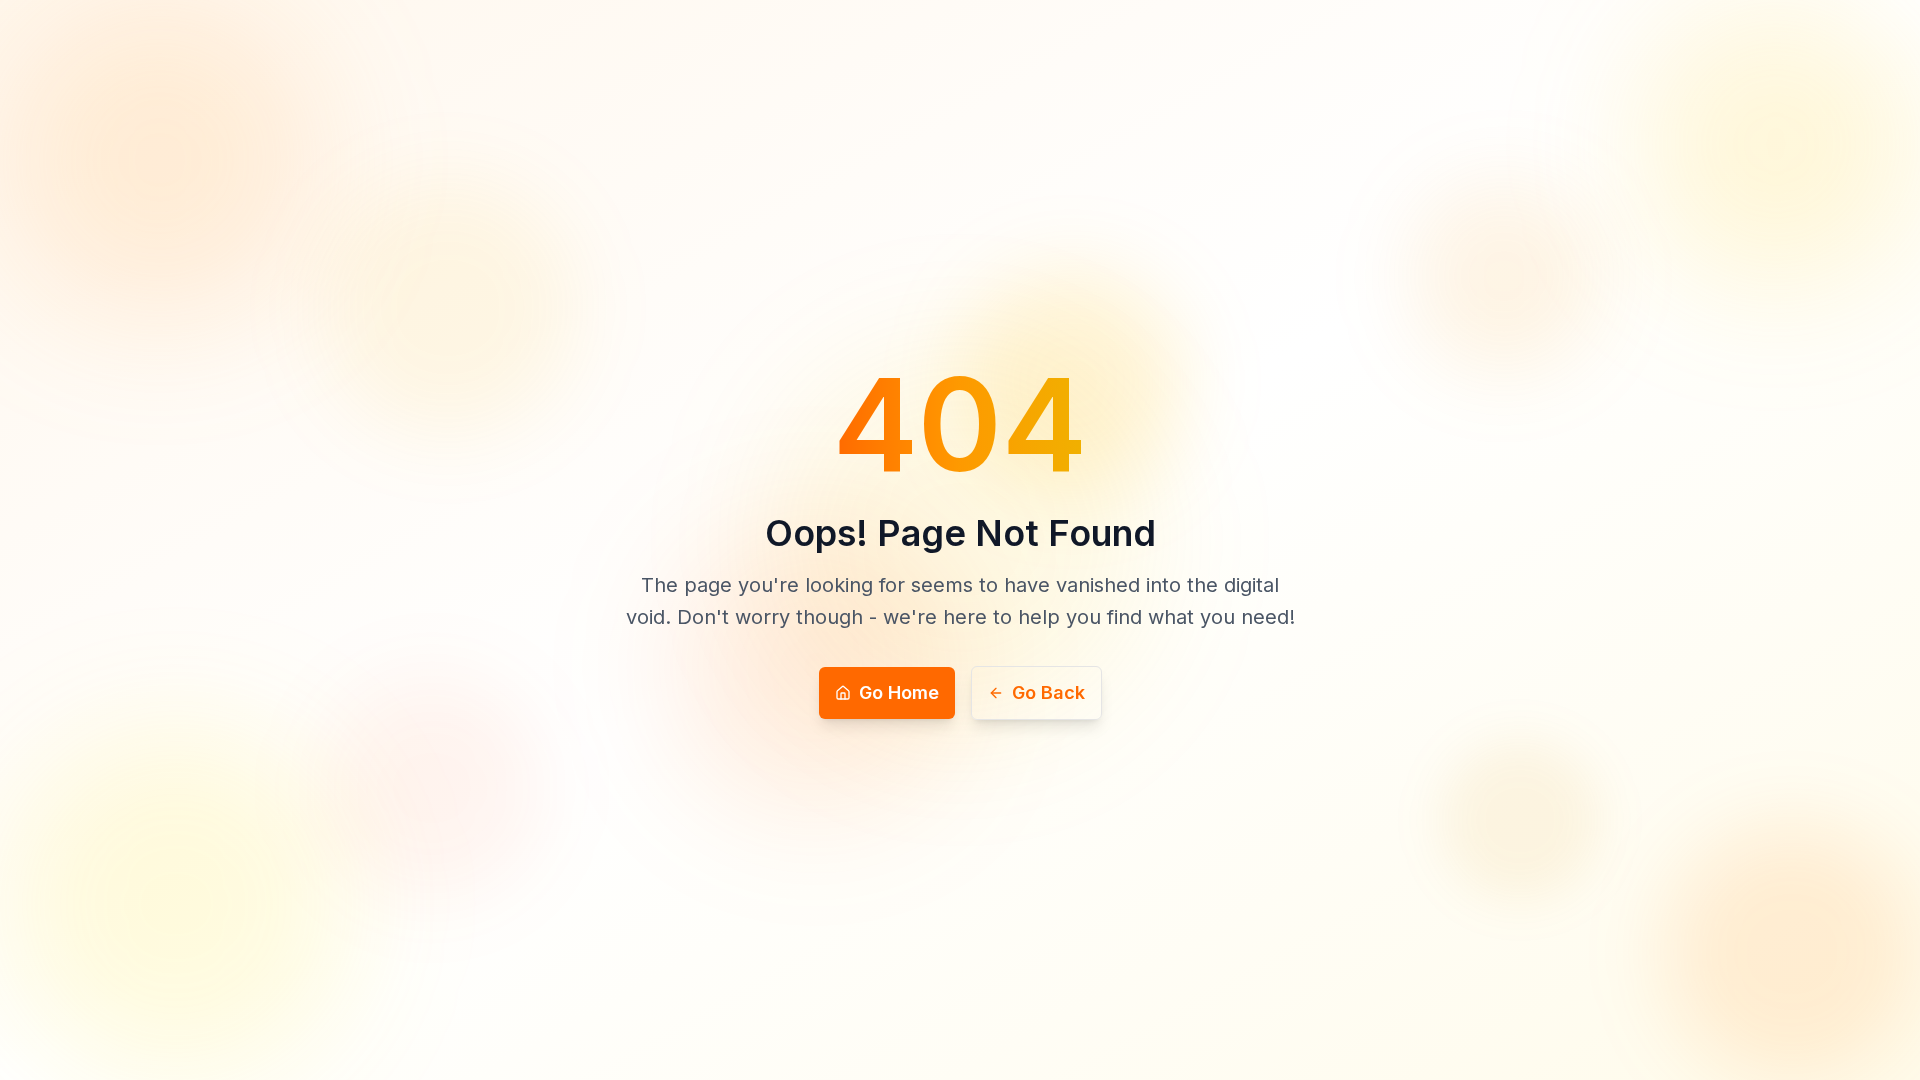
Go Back (1048, 692)
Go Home (899, 692)
